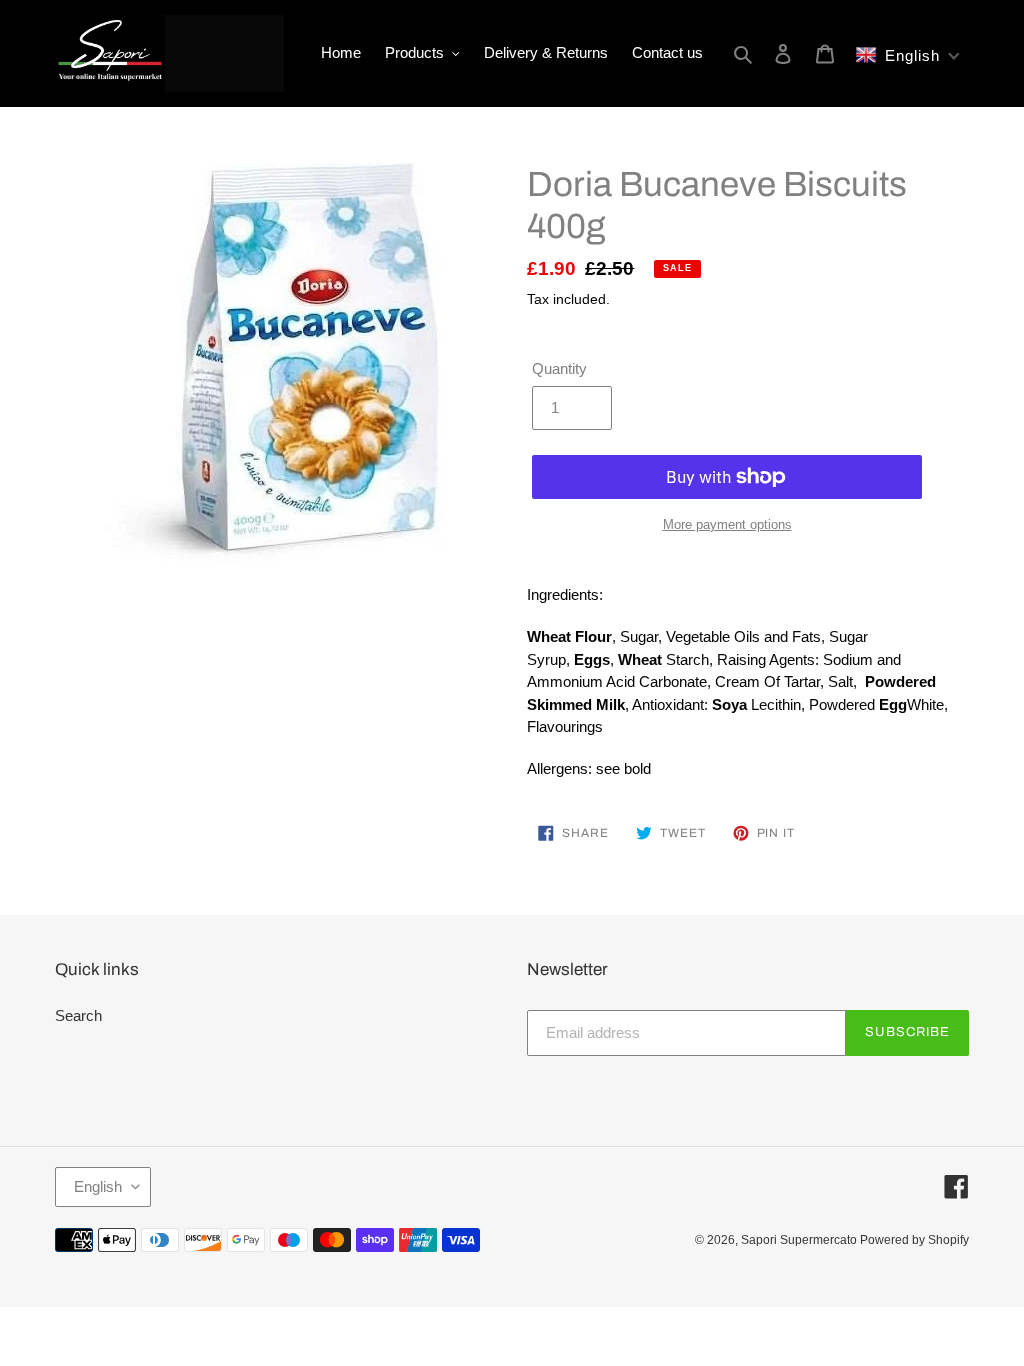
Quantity (559, 368)
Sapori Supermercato (800, 1240)
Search (78, 1015)
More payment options (727, 524)
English (98, 1186)
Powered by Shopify (914, 1240)
